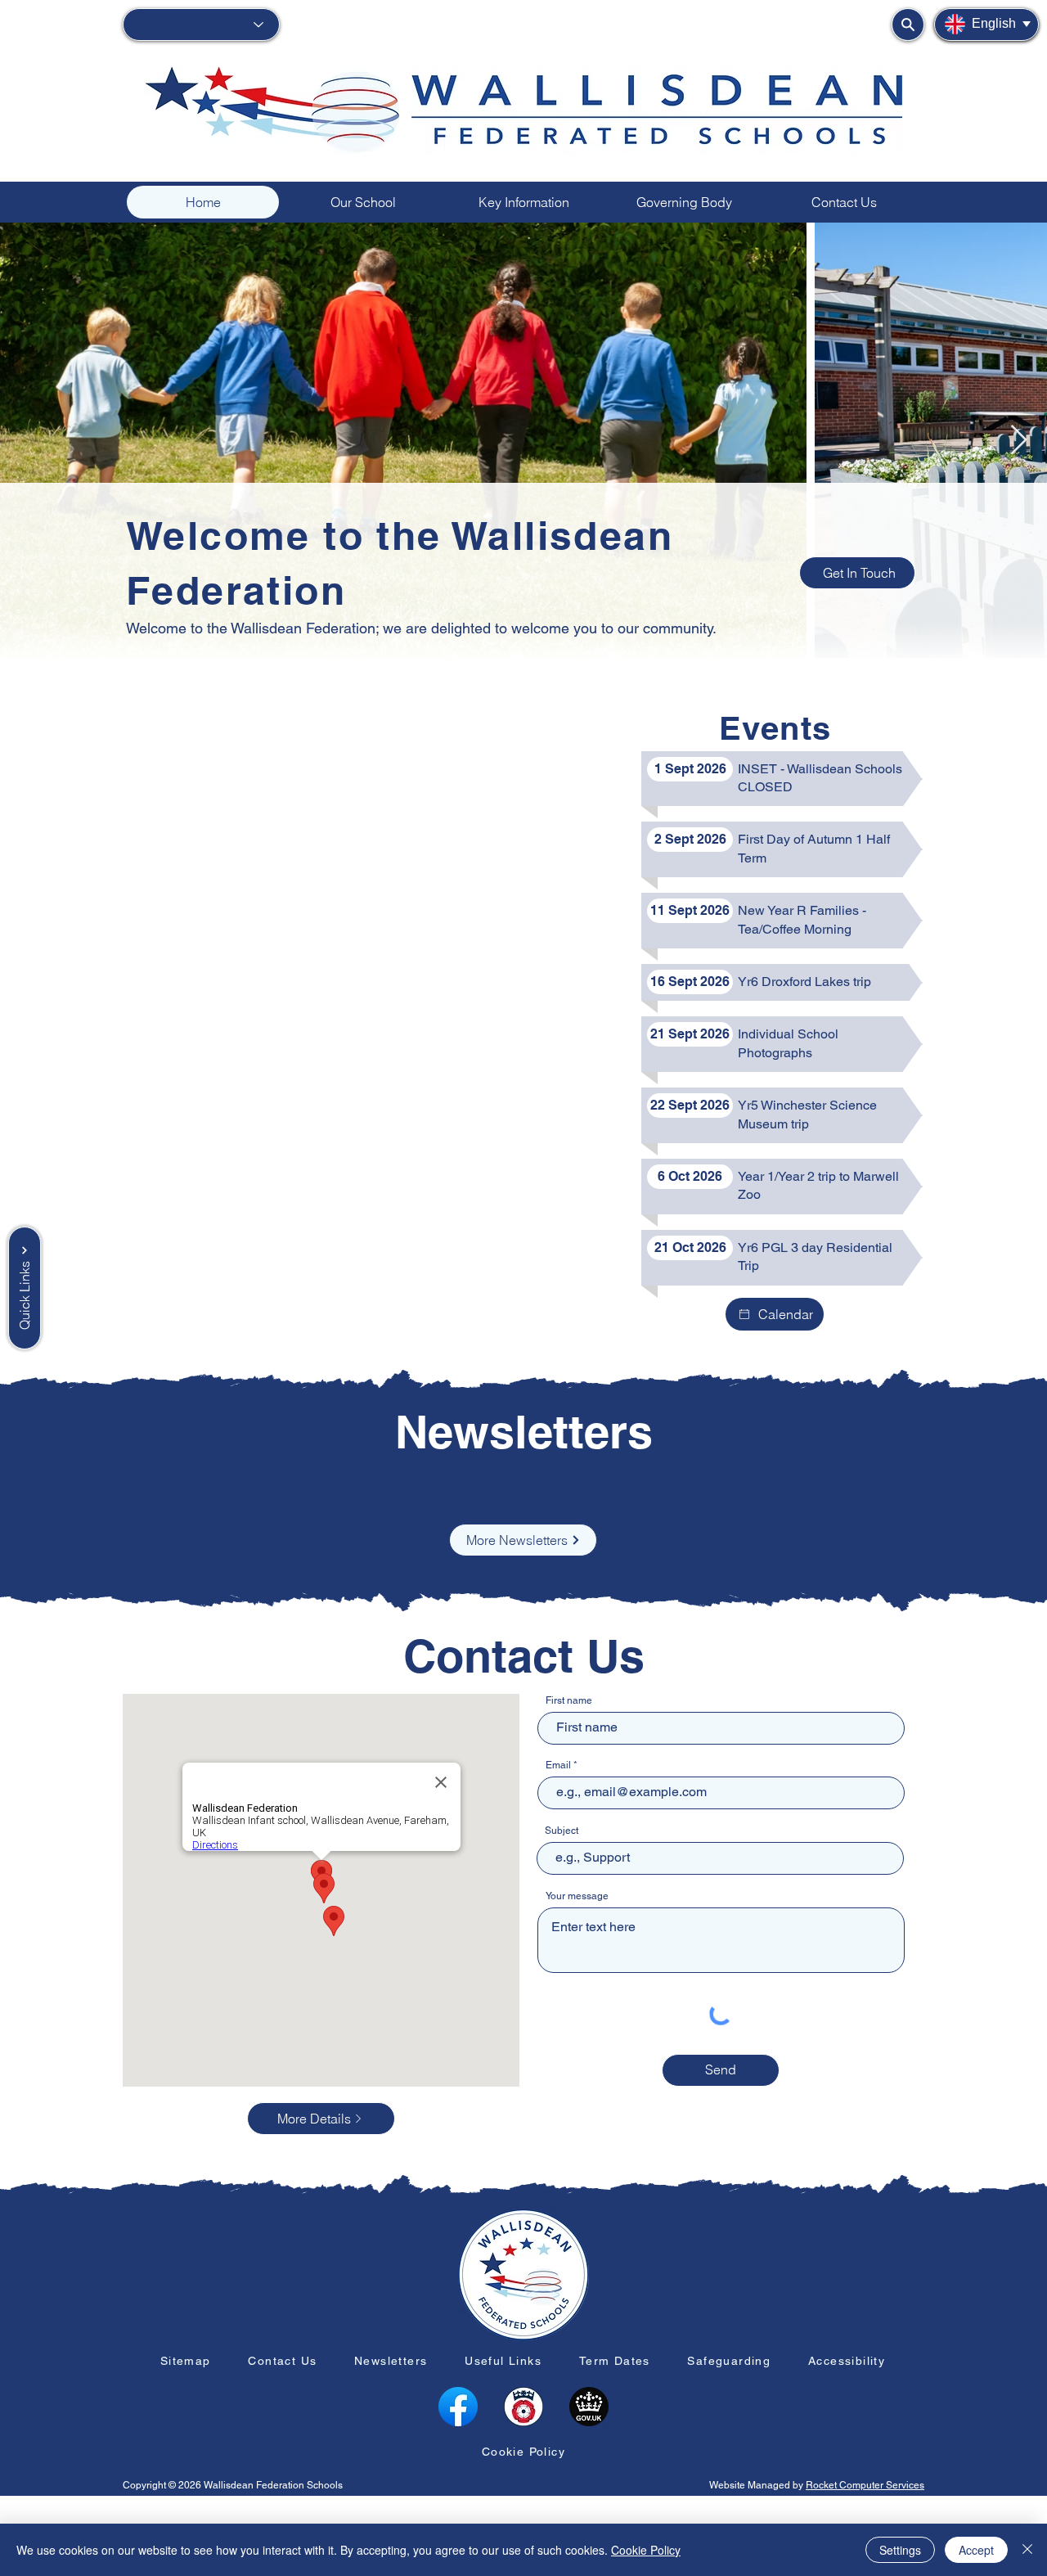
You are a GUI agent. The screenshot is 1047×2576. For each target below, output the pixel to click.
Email (558, 1765)
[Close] (1027, 2550)
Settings (900, 2550)
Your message (577, 1896)
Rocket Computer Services (865, 2485)
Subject (562, 1831)
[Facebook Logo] (458, 2407)
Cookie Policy (646, 2550)
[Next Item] (1019, 441)
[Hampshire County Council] (523, 2407)
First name (569, 1700)
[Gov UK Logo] (589, 2407)
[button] (684, 202)
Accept (976, 2550)
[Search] (908, 25)
